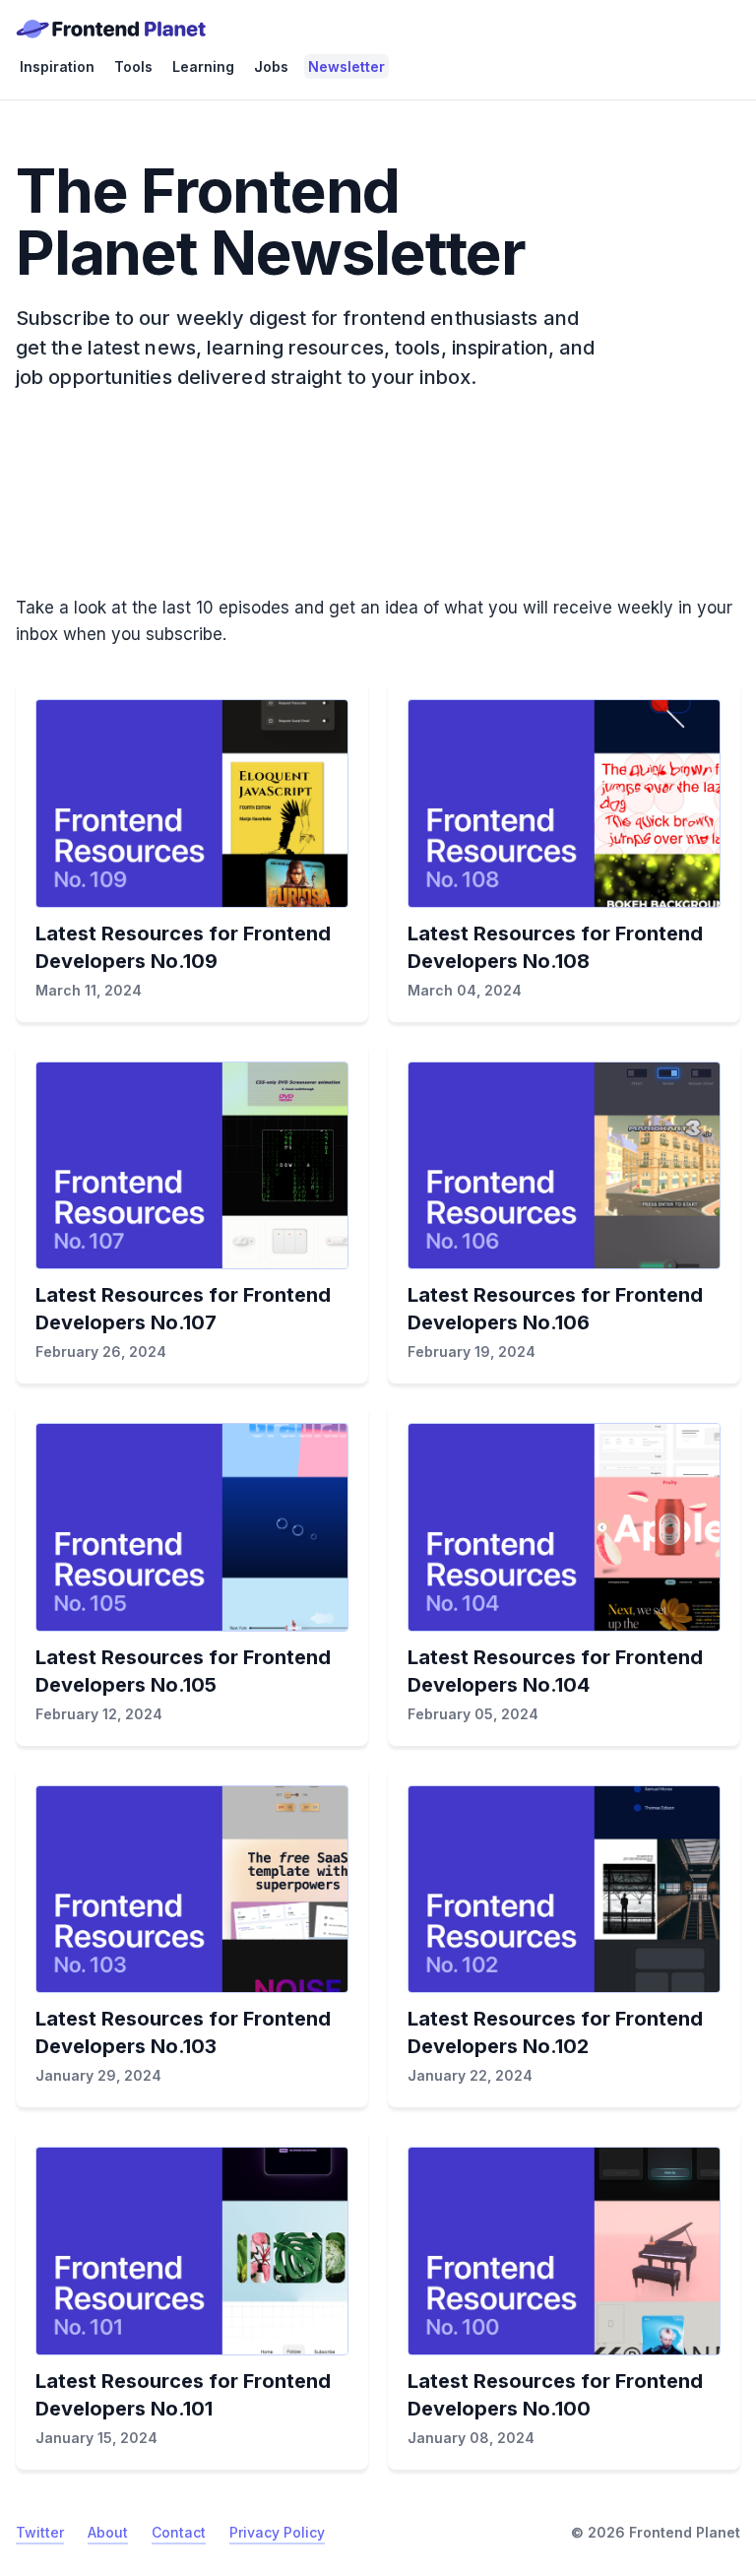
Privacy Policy (277, 2532)
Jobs (271, 66)
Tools (133, 66)
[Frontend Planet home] (111, 29)
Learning (203, 66)
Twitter (40, 2532)
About (108, 2532)
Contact (179, 2532)
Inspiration (57, 66)
